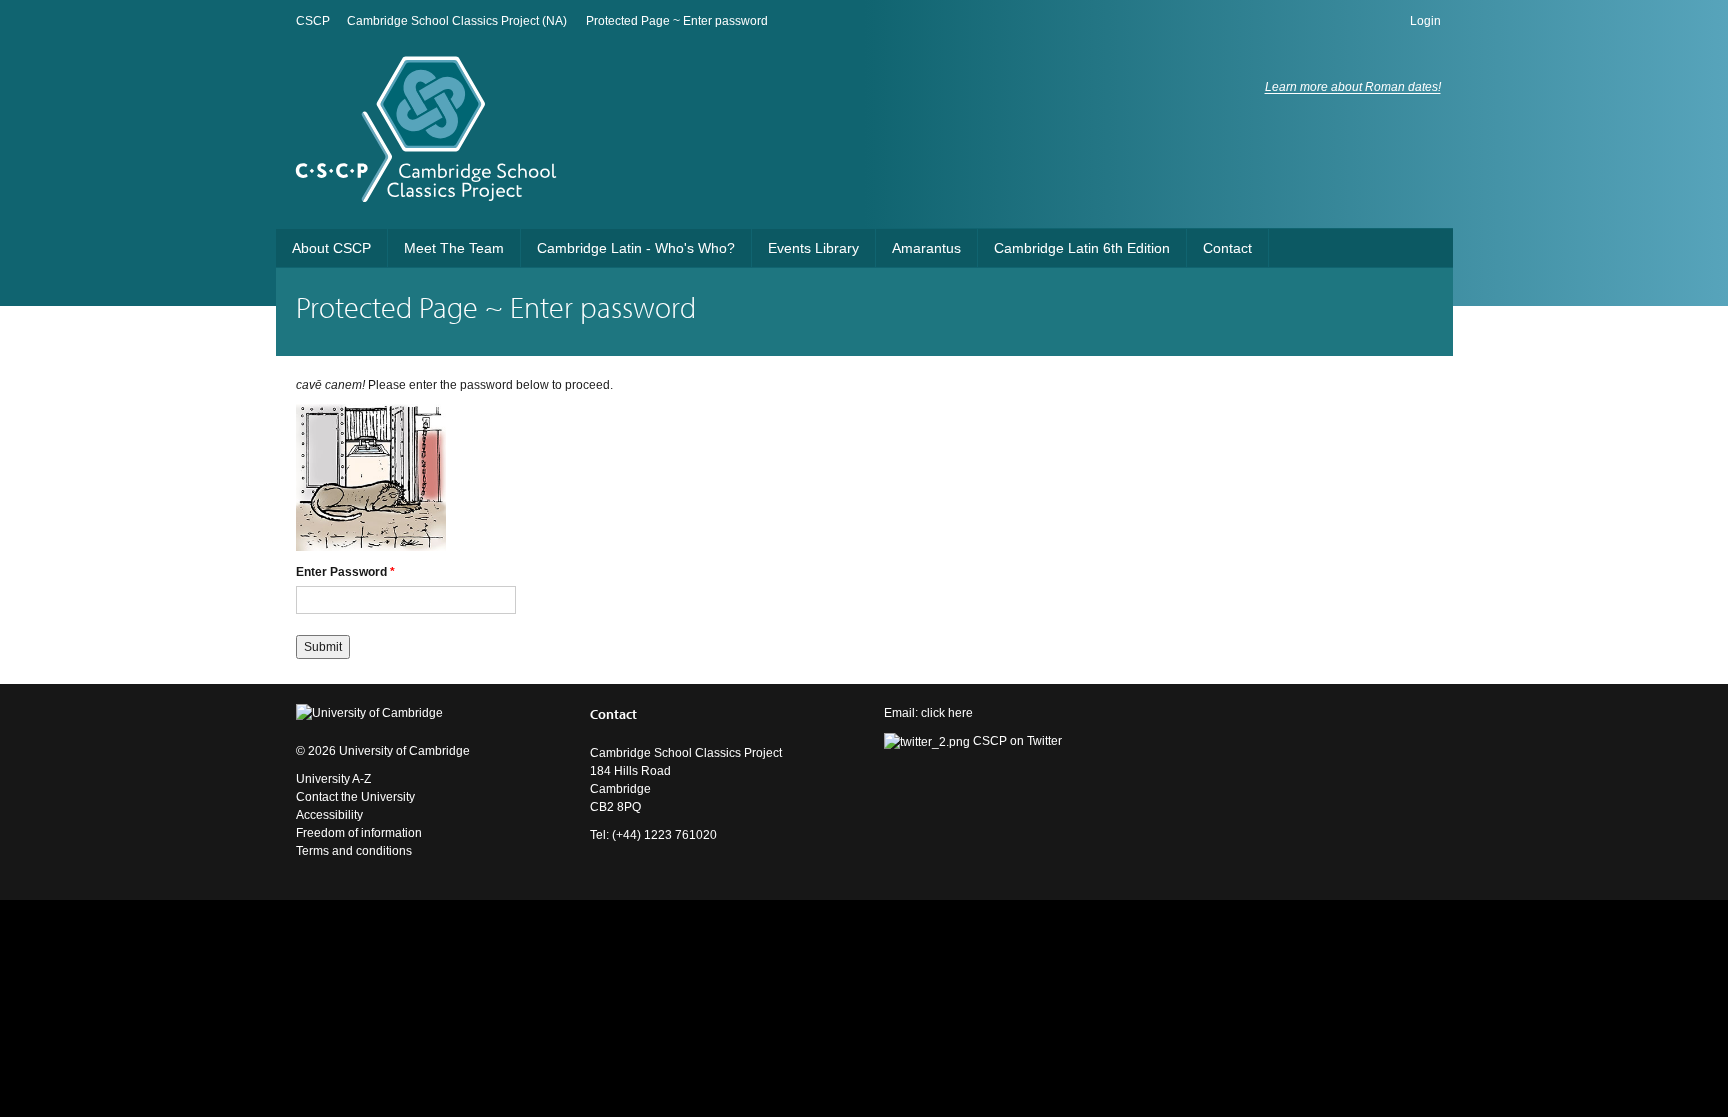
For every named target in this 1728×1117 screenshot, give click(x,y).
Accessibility (329, 815)
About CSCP (331, 248)
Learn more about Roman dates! (1353, 87)
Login (1425, 21)
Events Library (813, 248)
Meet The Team (454, 248)
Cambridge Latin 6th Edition (1082, 248)
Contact (1227, 248)
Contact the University (355, 797)
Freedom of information (359, 833)
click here (947, 713)
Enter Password (345, 572)
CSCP (313, 21)
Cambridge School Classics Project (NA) (457, 21)
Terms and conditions (354, 851)
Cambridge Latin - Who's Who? (636, 248)
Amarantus (926, 248)
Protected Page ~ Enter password (677, 21)
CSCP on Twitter (1016, 741)
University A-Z (333, 779)
